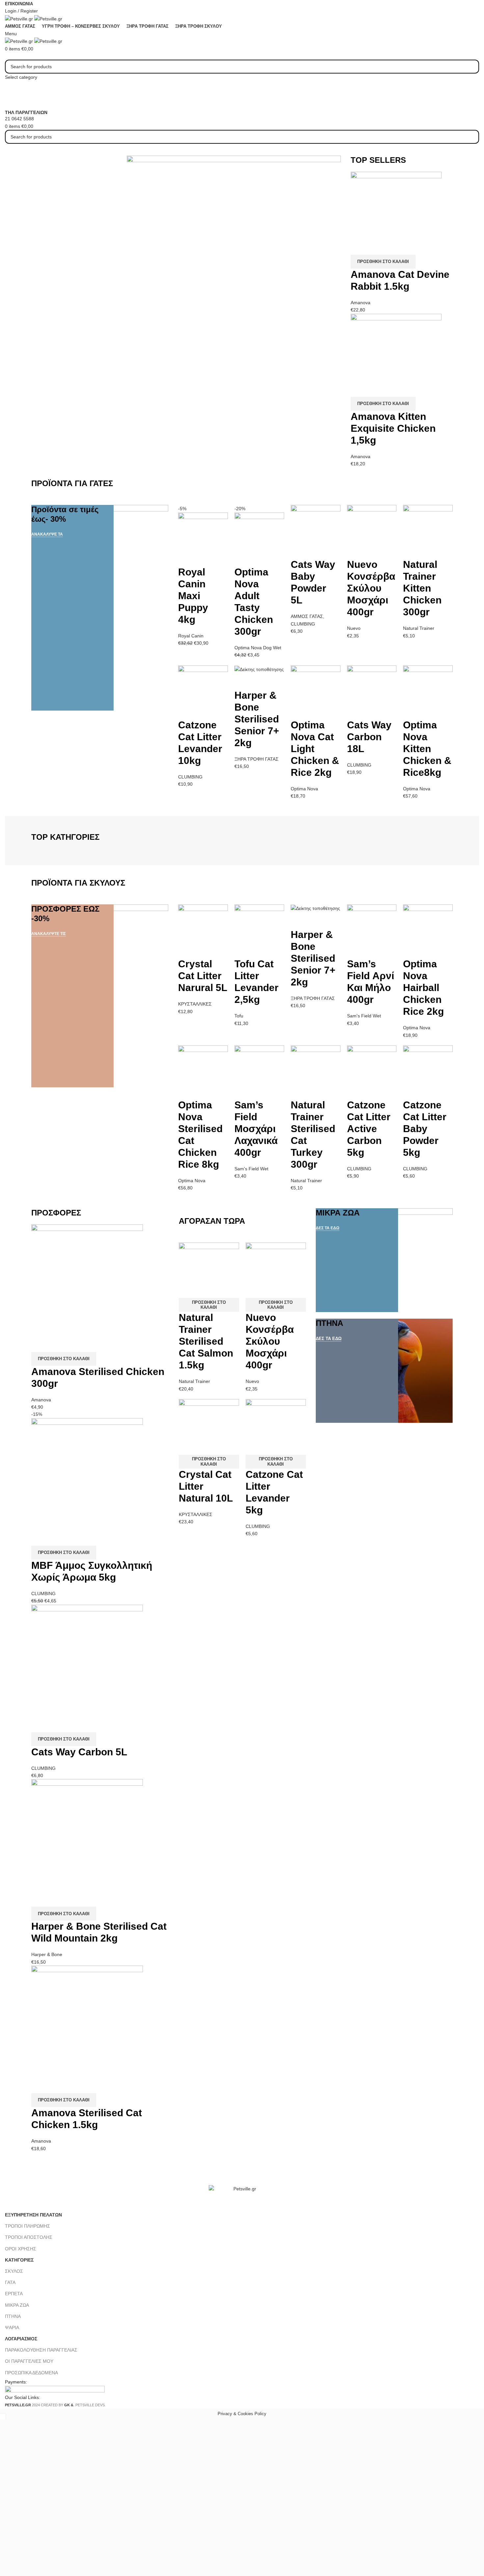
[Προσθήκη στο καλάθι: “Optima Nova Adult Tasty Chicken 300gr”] (243, 558)
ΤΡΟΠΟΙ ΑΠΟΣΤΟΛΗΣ (29, 2237)
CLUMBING (303, 624)
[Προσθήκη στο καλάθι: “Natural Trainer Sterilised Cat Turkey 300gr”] (299, 1091)
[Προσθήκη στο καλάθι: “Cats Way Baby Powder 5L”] (299, 550)
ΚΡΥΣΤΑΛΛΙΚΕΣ (195, 1004)
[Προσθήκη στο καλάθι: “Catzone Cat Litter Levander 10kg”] (186, 711)
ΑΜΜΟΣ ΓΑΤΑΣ (307, 616)
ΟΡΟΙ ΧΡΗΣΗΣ (21, 2249)
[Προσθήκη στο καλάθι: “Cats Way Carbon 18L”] (355, 711)
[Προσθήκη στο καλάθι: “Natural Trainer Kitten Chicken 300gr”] (411, 550)
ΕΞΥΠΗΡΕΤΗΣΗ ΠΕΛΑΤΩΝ (33, 2215)
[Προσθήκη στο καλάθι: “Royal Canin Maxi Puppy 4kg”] (186, 558)
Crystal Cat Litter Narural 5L (203, 976)
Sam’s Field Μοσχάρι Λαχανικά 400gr (256, 1129)
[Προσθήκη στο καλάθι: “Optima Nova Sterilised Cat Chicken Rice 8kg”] (186, 1091)
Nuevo (354, 628)
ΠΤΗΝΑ (13, 2316)
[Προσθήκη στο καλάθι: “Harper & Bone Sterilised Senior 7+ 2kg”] (243, 681)
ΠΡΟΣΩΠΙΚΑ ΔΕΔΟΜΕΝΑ (31, 2373)
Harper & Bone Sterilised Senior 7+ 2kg (257, 719)
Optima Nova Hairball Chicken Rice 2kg (423, 988)
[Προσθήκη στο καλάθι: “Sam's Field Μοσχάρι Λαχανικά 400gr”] (243, 1091)
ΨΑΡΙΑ (12, 2327)
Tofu (239, 1016)
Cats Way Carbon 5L (79, 1752)
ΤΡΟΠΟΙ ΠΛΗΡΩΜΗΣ (27, 2226)
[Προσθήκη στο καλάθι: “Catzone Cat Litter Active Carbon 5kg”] (355, 1091)
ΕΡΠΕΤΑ (14, 2294)
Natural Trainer (419, 628)
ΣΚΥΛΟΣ (14, 2271)
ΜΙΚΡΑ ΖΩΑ (17, 2305)
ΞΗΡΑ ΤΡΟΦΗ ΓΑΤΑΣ (256, 759)
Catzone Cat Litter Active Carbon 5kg (369, 1129)
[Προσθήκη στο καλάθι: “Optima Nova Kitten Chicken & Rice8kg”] (411, 711)
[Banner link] (100, 608)
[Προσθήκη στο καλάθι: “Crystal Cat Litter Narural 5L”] (186, 950)
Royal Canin (191, 636)
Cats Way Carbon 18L (369, 737)
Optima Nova (304, 789)
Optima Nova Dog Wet (258, 648)
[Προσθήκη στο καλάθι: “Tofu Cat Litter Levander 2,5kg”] (243, 950)
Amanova (361, 303)
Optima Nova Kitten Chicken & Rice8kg (427, 749)
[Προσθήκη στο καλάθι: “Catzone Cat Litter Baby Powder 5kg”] (411, 1091)
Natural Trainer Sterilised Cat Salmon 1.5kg (206, 1341)
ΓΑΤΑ (10, 2282)
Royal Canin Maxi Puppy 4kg (193, 596)
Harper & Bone (47, 1954)
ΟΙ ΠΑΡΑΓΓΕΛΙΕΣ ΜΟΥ (29, 2361)
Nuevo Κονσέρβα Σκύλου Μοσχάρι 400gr (371, 588)
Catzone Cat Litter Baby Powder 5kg (425, 1129)
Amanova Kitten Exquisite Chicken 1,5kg (393, 428)
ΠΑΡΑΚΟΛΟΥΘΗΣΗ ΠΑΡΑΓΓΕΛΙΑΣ (41, 2350)
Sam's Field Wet (364, 1016)
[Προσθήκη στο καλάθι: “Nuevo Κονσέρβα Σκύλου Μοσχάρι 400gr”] (355, 550)
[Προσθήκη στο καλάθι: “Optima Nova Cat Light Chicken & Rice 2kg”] (299, 711)
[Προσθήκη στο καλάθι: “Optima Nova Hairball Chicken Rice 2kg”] (411, 950)
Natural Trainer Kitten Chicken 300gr (422, 588)
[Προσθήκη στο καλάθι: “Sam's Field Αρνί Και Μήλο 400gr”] (355, 950)
